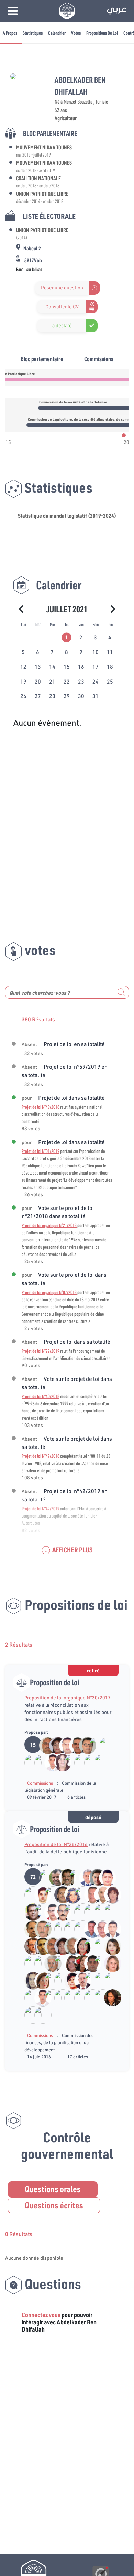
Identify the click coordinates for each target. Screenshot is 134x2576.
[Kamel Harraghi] (69, 1762)
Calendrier (57, 33)
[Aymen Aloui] (69, 1911)
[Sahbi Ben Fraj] (59, 1980)
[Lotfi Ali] (79, 1980)
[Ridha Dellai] (109, 1928)
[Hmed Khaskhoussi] (99, 1928)
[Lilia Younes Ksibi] (99, 1997)
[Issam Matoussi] (64, 1745)
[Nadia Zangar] (69, 1963)
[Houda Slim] (29, 2014)
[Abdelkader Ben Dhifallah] (79, 1762)
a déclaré (62, 325)
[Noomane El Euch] (99, 1894)
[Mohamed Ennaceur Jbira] (99, 1946)
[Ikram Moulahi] (109, 1946)
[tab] (67, 637)
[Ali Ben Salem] (89, 1946)
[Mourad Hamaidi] (89, 1911)
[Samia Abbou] (109, 1894)
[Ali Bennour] (64, 1877)
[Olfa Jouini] (99, 1762)
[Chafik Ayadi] (39, 1928)
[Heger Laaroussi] (109, 1963)
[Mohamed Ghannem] (54, 1877)
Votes (76, 33)
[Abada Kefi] (49, 1963)
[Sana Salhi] (29, 1980)
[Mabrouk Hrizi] (39, 1894)
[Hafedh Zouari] (84, 1877)
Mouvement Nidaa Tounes (44, 147)
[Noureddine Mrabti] (89, 1762)
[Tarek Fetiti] (49, 1762)
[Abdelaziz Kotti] (44, 1745)
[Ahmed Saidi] (89, 1980)
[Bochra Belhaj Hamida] (94, 1745)
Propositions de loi (102, 33)
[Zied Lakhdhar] (29, 1911)
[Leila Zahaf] (69, 1980)
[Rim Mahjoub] (89, 1997)
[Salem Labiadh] (39, 1946)
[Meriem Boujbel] (79, 1963)
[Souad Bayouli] (49, 1928)
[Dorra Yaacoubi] (39, 1762)
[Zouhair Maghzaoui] (29, 1946)
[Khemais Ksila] (74, 1745)
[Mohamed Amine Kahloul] (29, 1762)
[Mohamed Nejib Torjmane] (39, 1963)
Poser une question (62, 288)
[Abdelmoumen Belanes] (109, 1911)
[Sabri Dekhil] (29, 1894)
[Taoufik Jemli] (103, 1745)
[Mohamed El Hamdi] (79, 1894)
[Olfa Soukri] (79, 1946)
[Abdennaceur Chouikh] (84, 1745)
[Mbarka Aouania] (59, 1928)
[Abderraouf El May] (99, 1963)
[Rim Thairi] (69, 1894)
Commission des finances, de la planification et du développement (59, 2042)
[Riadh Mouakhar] (94, 1877)
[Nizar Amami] (79, 1911)
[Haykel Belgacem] (99, 1911)
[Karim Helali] (44, 1877)
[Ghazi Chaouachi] (89, 1894)
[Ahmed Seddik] (79, 1928)
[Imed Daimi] (59, 1894)
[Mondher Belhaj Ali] (29, 1963)
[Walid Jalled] (89, 1963)
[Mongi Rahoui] (49, 1911)
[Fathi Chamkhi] (29, 1928)
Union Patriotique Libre (42, 193)
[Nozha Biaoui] (109, 1997)
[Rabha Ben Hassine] (59, 1963)
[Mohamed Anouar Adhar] (74, 1877)
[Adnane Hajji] (89, 1928)
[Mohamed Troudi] (69, 1946)
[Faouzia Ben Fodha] (59, 1762)
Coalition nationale (38, 178)
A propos (10, 33)
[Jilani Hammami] (69, 1928)
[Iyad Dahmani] (103, 1877)
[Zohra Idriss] (39, 1980)
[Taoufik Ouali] (39, 2014)
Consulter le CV (62, 307)
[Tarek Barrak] (59, 1911)
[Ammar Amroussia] (39, 1911)
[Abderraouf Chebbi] (79, 1997)
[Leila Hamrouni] (54, 1745)
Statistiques (33, 33)
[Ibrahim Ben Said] (49, 1894)
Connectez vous (41, 2315)
